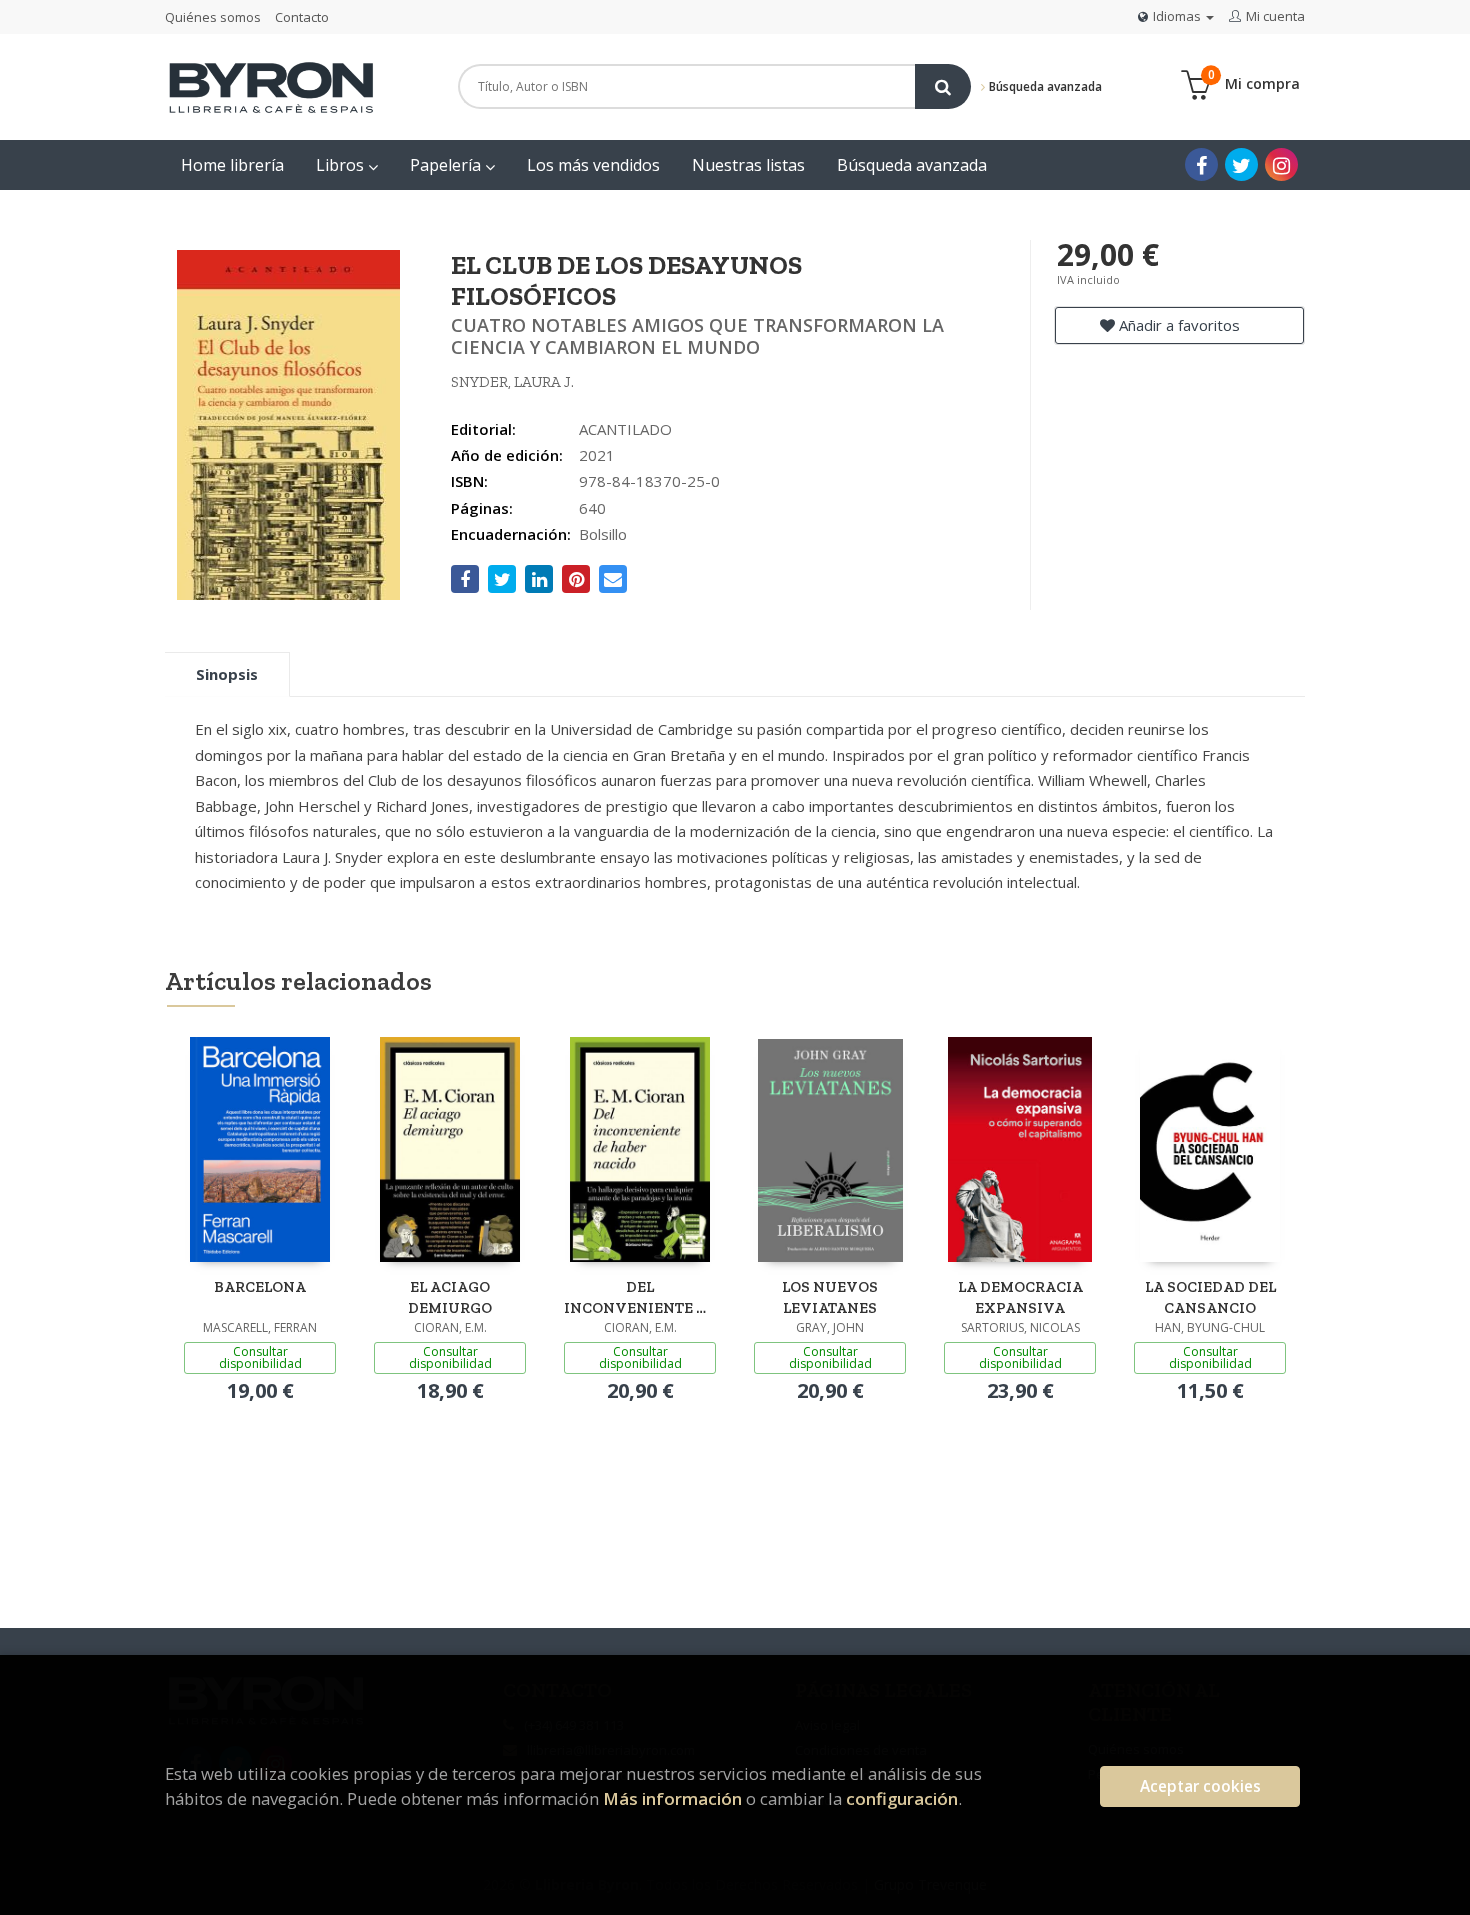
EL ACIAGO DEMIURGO (450, 1297)
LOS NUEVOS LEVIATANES (830, 1297)
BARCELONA (260, 1287)
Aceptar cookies (1200, 1786)
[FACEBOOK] (1201, 164)
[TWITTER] (1241, 164)
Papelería (447, 165)
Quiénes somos (213, 17)
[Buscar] (943, 86)
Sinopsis (227, 674)
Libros (342, 165)
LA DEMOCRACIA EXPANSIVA (1020, 1297)
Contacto (302, 17)
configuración (902, 1798)
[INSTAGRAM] (1281, 164)
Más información (672, 1798)
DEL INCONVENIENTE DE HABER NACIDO (640, 1297)
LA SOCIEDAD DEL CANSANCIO (1210, 1297)
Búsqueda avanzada (1044, 86)
